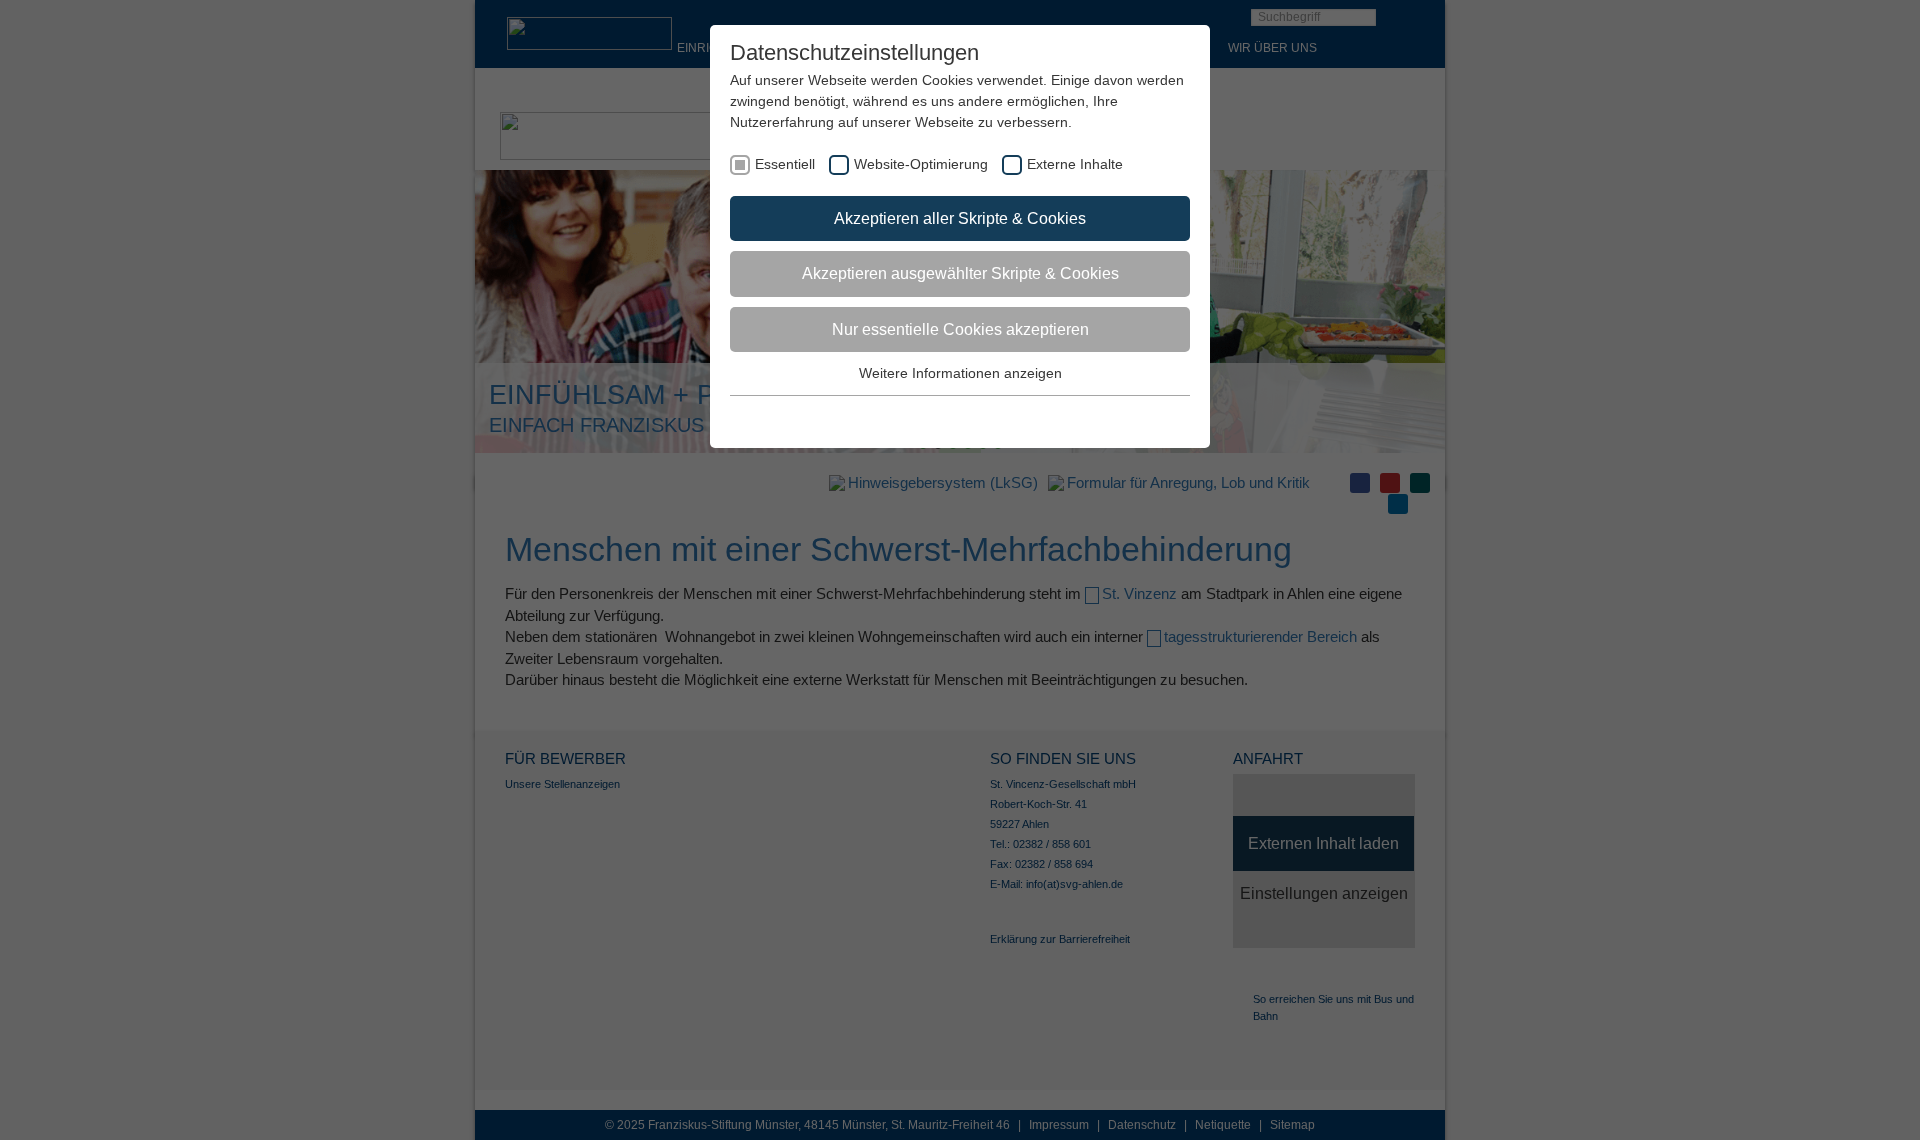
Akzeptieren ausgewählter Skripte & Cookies (960, 273)
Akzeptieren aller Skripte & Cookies (960, 218)
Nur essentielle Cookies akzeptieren (960, 329)
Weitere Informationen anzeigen (960, 373)
